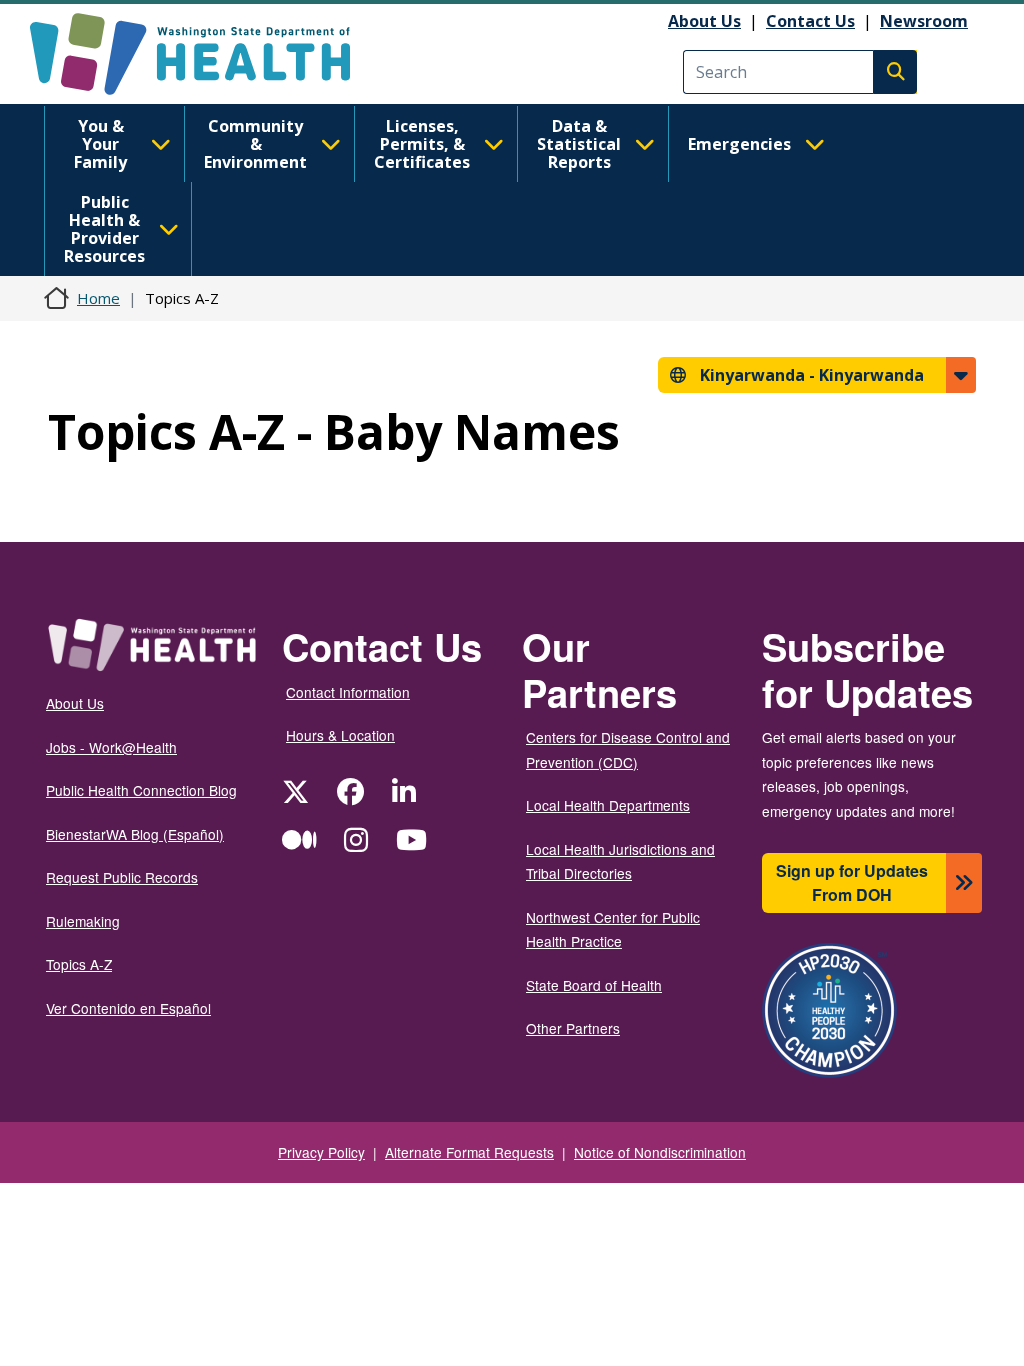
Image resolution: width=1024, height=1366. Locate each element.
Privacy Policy (321, 1152)
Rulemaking (83, 921)
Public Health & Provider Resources (104, 229)
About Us (704, 21)
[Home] (207, 54)
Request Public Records (122, 877)
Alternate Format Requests (469, 1152)
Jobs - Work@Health (111, 747)
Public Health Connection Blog (141, 790)
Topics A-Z (79, 964)
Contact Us (810, 21)
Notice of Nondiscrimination (660, 1152)
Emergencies (739, 144)
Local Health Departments (608, 805)
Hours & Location (340, 735)
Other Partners (573, 1028)
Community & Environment (255, 144)
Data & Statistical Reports (579, 144)
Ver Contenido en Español (128, 1008)
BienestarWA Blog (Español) (135, 834)
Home (98, 298)
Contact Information (348, 692)
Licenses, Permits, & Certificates (422, 144)
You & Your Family (100, 144)
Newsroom (924, 21)
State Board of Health (594, 985)
